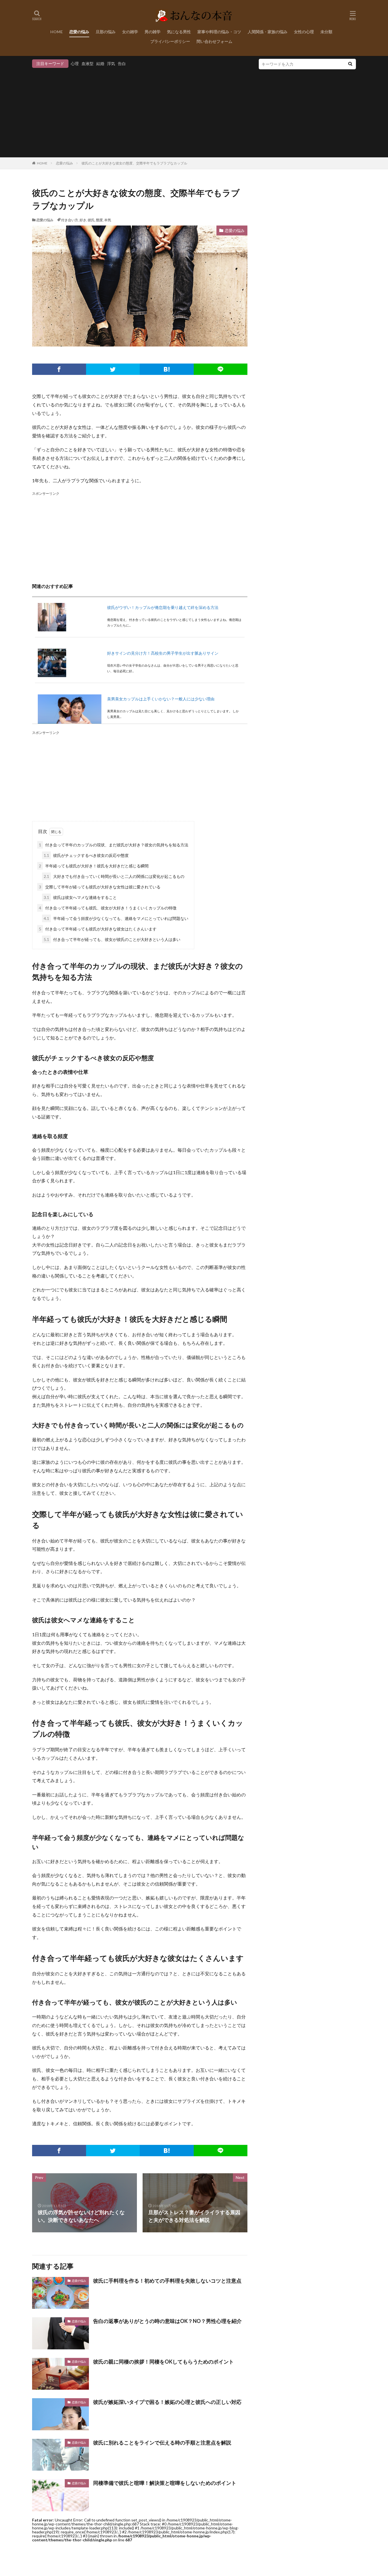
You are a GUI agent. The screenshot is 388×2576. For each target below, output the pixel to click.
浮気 (111, 63)
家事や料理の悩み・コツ (219, 32)
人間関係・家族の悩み (268, 32)
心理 (75, 63)
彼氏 (91, 220)
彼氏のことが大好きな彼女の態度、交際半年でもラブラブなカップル (134, 163)
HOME (57, 32)
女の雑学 (130, 32)
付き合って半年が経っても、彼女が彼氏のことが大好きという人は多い (112, 939)
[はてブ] (167, 369)
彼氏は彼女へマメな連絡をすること (80, 897)
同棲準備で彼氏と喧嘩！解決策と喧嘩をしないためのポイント (165, 2483)
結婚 (100, 63)
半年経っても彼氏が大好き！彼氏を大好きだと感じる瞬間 (94, 866)
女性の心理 (304, 32)
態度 (99, 220)
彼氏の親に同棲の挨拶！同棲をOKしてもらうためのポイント (163, 2362)
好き (83, 220)
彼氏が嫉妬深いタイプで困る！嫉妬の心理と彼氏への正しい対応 (167, 2402)
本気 (108, 220)
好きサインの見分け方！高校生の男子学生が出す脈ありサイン (163, 653)
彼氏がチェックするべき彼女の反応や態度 (86, 855)
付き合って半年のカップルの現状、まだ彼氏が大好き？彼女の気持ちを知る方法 (114, 845)
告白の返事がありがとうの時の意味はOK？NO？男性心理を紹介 (167, 2321)
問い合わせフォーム (214, 41)
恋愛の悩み (79, 32)
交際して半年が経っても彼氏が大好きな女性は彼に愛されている (100, 887)
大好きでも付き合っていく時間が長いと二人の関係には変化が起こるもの (114, 876)
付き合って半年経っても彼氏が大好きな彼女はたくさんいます (98, 929)
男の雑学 (153, 32)
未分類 (326, 32)
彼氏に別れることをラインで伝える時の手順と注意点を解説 (162, 2443)
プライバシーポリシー (170, 41)
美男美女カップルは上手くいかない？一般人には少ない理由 (161, 699)
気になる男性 (179, 32)
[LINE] (221, 369)
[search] (350, 64)
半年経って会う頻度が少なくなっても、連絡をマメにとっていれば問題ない (116, 918)
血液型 (87, 63)
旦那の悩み (106, 32)
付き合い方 (70, 220)
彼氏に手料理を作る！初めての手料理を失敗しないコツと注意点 (167, 2281)
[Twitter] (113, 369)
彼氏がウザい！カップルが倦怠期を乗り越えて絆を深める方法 (163, 607)
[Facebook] (59, 369)
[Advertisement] (194, 112)
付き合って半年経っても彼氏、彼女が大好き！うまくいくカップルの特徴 (108, 908)
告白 (122, 63)
